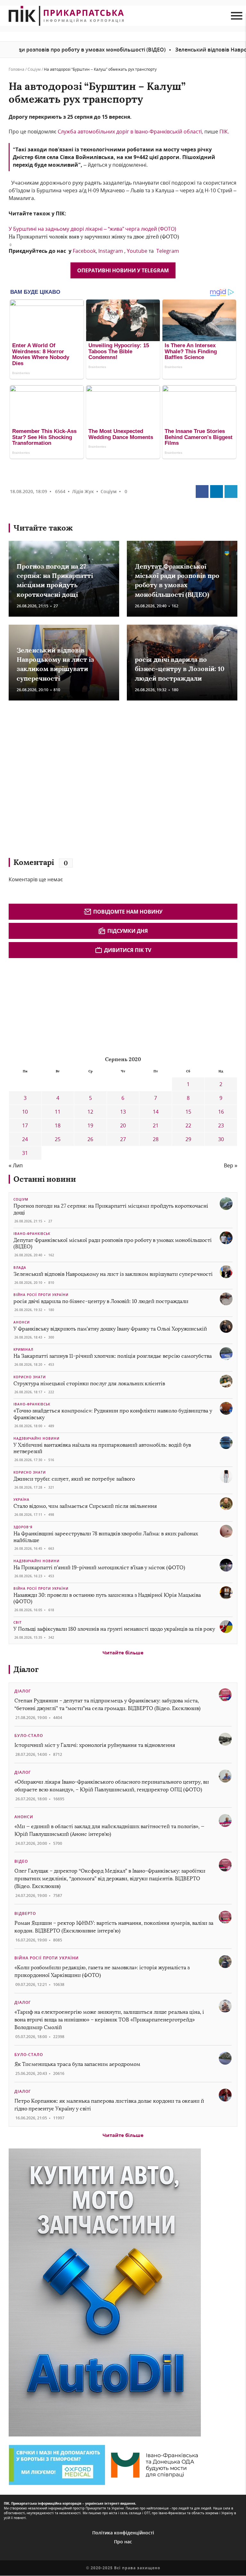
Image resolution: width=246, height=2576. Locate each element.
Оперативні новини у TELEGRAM (123, 270)
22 (188, 1125)
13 (123, 1112)
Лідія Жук (83, 491)
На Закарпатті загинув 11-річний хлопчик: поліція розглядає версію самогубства (113, 1356)
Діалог (26, 1669)
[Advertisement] (102, 782)
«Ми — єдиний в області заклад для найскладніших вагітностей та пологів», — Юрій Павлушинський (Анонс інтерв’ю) (109, 1830)
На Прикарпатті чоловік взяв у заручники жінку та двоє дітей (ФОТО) (94, 237)
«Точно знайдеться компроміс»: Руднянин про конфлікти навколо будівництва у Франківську (113, 1414)
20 (123, 1125)
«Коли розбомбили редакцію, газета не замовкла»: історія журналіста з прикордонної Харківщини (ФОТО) (102, 1971)
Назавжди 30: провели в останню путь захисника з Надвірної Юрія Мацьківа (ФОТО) (107, 1598)
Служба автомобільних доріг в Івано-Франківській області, (130, 132)
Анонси (22, 1322)
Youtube (137, 251)
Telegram (168, 251)
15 (188, 1112)
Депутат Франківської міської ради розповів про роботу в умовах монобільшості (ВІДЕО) (113, 1244)
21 (156, 1125)
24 (25, 1139)
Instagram (111, 251)
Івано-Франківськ (32, 1234)
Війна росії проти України (41, 1295)
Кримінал (23, 1349)
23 (221, 1125)
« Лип (16, 1165)
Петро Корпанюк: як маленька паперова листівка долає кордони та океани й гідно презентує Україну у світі (109, 2105)
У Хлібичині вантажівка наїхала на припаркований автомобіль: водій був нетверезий (102, 1448)
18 (58, 1125)
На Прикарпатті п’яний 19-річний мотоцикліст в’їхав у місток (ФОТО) (99, 1568)
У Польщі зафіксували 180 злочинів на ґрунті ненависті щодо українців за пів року (114, 1629)
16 (221, 1112)
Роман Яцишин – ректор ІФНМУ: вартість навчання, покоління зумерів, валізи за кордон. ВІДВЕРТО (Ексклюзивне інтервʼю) (114, 1927)
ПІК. (224, 132)
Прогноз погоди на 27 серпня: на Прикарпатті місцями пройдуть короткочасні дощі (111, 1209)
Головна (16, 69)
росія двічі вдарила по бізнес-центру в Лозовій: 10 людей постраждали (180, 669)
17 (25, 1125)
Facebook (84, 251)
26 (90, 1139)
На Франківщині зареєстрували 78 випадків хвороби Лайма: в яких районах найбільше (106, 1537)
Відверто (25, 1913)
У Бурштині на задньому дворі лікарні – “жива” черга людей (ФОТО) (92, 229)
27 (123, 1139)
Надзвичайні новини (37, 1438)
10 (25, 1112)
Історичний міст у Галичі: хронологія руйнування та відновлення (95, 1745)
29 (188, 1139)
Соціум (34, 69)
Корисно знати (30, 1377)
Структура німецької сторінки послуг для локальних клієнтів (89, 1384)
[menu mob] (237, 16)
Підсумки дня (128, 931)
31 (25, 1153)
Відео (21, 1861)
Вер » (231, 1165)
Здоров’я (23, 1527)
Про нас (123, 2542)
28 (156, 1139)
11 (58, 1112)
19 (90, 1125)
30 (221, 1139)
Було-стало (29, 1736)
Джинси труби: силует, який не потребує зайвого (74, 1479)
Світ (18, 1622)
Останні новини (45, 1179)
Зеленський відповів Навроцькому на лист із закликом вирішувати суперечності (113, 1274)
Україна (21, 1500)
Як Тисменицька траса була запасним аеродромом (77, 2064)
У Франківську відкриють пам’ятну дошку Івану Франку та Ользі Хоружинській (110, 1329)
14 (156, 1112)
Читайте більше (123, 1652)
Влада (20, 1268)
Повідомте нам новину (128, 912)
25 (58, 1139)
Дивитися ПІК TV (128, 950)
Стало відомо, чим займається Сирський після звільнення (85, 1506)
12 (90, 1112)
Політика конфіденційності (123, 2533)
